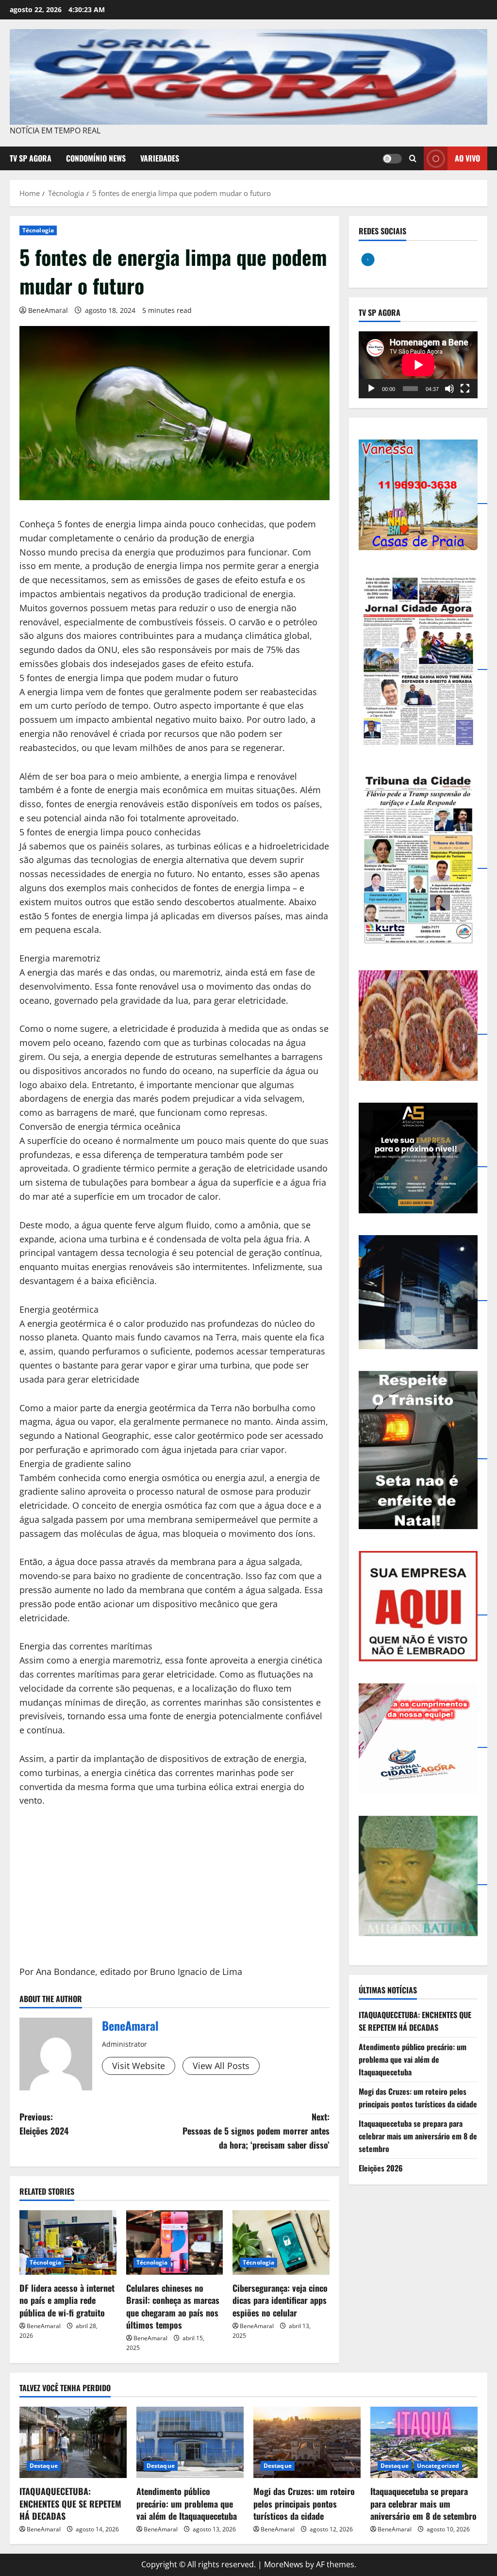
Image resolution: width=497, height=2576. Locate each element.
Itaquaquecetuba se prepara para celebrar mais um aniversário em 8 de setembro (418, 2136)
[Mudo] (449, 389)
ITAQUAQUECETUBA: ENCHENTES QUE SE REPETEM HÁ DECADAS (415, 2021)
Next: (256, 2131)
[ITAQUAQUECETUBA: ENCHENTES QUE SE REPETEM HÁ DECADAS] (73, 2442)
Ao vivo (467, 158)
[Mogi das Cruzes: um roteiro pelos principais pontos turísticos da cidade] (307, 2442)
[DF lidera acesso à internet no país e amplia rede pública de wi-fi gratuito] (68, 2242)
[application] (418, 365)
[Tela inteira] (465, 389)
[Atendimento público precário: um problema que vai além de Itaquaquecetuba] (190, 2442)
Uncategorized (438, 2466)
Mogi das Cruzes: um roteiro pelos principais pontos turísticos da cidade (418, 2098)
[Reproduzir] (371, 389)
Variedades (160, 158)
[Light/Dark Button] (392, 159)
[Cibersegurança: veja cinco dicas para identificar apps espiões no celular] (281, 2242)
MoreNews (284, 2564)
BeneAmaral (48, 310)
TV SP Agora (31, 158)
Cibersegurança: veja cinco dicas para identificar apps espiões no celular (280, 2300)
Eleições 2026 (381, 2168)
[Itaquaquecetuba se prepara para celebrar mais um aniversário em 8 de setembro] (424, 2442)
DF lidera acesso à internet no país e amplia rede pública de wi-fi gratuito (67, 2300)
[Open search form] (413, 159)
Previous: (44, 2124)
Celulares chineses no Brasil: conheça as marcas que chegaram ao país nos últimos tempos (173, 2306)
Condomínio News (96, 158)
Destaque (44, 2466)
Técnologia (38, 230)
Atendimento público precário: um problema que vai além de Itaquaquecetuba (413, 2059)
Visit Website (139, 2066)
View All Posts (221, 2066)
